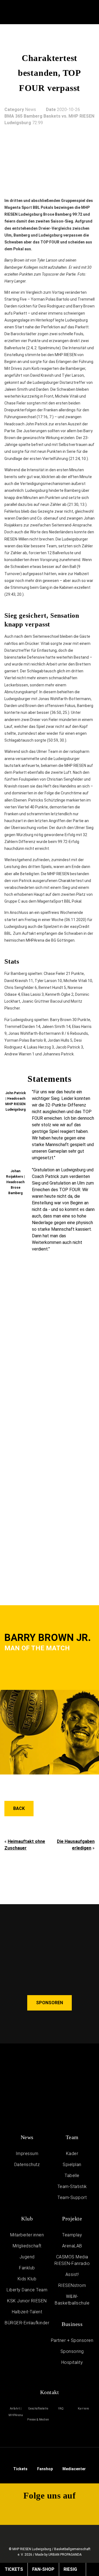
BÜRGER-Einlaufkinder (27, 2323)
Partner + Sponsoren (72, 2340)
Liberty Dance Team (27, 2290)
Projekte (72, 2219)
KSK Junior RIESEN (27, 2301)
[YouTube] (69, 13)
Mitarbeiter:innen (27, 2235)
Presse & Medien (38, 2420)
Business (72, 2324)
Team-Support (72, 2197)
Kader (72, 2154)
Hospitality (72, 2362)
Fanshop (45, 2469)
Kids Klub (27, 2279)
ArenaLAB (72, 2246)
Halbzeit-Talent (27, 2312)
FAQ (61, 2409)
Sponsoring (72, 2351)
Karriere (83, 2409)
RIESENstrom (72, 2285)
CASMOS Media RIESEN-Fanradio (72, 2260)
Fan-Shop (43, 2569)
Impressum (27, 2154)
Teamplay (72, 2235)
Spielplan (72, 2165)
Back (19, 1808)
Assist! (72, 2274)
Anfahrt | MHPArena (16, 2412)
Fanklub (27, 2268)
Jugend (27, 2257)
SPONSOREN (50, 2003)
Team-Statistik (72, 2187)
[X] (31, 2511)
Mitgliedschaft (27, 2246)
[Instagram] (80, 13)
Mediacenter (74, 2469)
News (27, 2137)
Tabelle (72, 2176)
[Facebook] (92, 13)
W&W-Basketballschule (72, 2300)
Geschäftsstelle (38, 2409)
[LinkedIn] (87, 2511)
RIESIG (70, 2569)
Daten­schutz (27, 2165)
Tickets (20, 2469)
